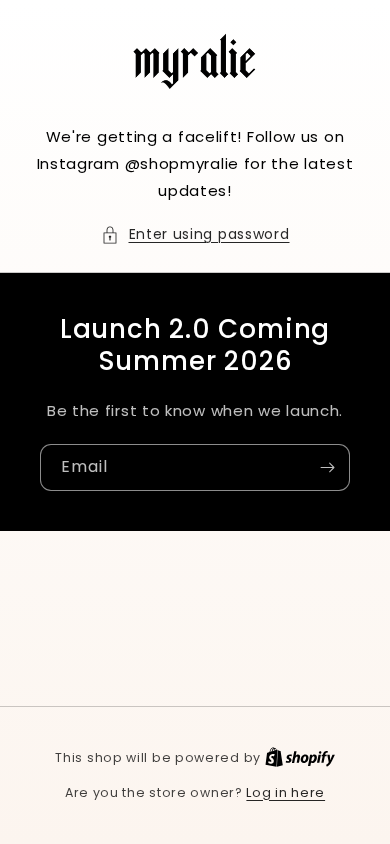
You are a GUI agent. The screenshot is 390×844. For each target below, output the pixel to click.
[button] (195, 234)
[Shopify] (300, 757)
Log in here (285, 792)
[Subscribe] (327, 467)
